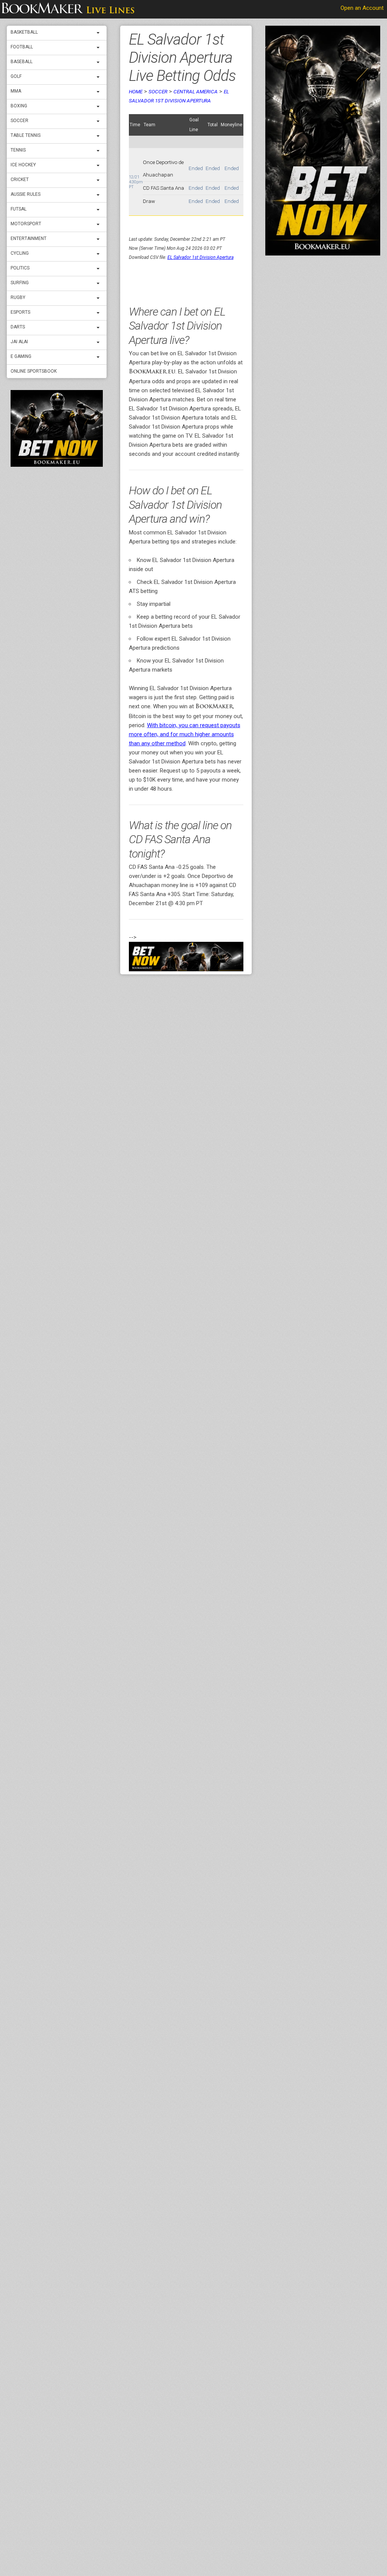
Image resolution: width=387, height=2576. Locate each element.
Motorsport (26, 224)
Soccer (19, 121)
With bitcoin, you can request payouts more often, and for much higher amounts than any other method (185, 734)
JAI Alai (19, 342)
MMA (16, 91)
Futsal (19, 209)
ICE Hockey (23, 165)
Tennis (18, 150)
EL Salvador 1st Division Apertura (200, 257)
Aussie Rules (26, 194)
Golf (16, 76)
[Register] (57, 428)
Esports (20, 312)
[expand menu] (100, 33)
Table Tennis (26, 135)
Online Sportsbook (34, 371)
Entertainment (29, 238)
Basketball (24, 32)
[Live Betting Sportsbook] (68, 9)
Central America (196, 91)
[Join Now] (186, 957)
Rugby (18, 297)
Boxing (19, 106)
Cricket (20, 180)
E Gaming (21, 356)
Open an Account (362, 8)
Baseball (22, 62)
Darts (18, 327)
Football (22, 47)
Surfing (20, 283)
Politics (20, 268)
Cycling (20, 253)
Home (136, 91)
